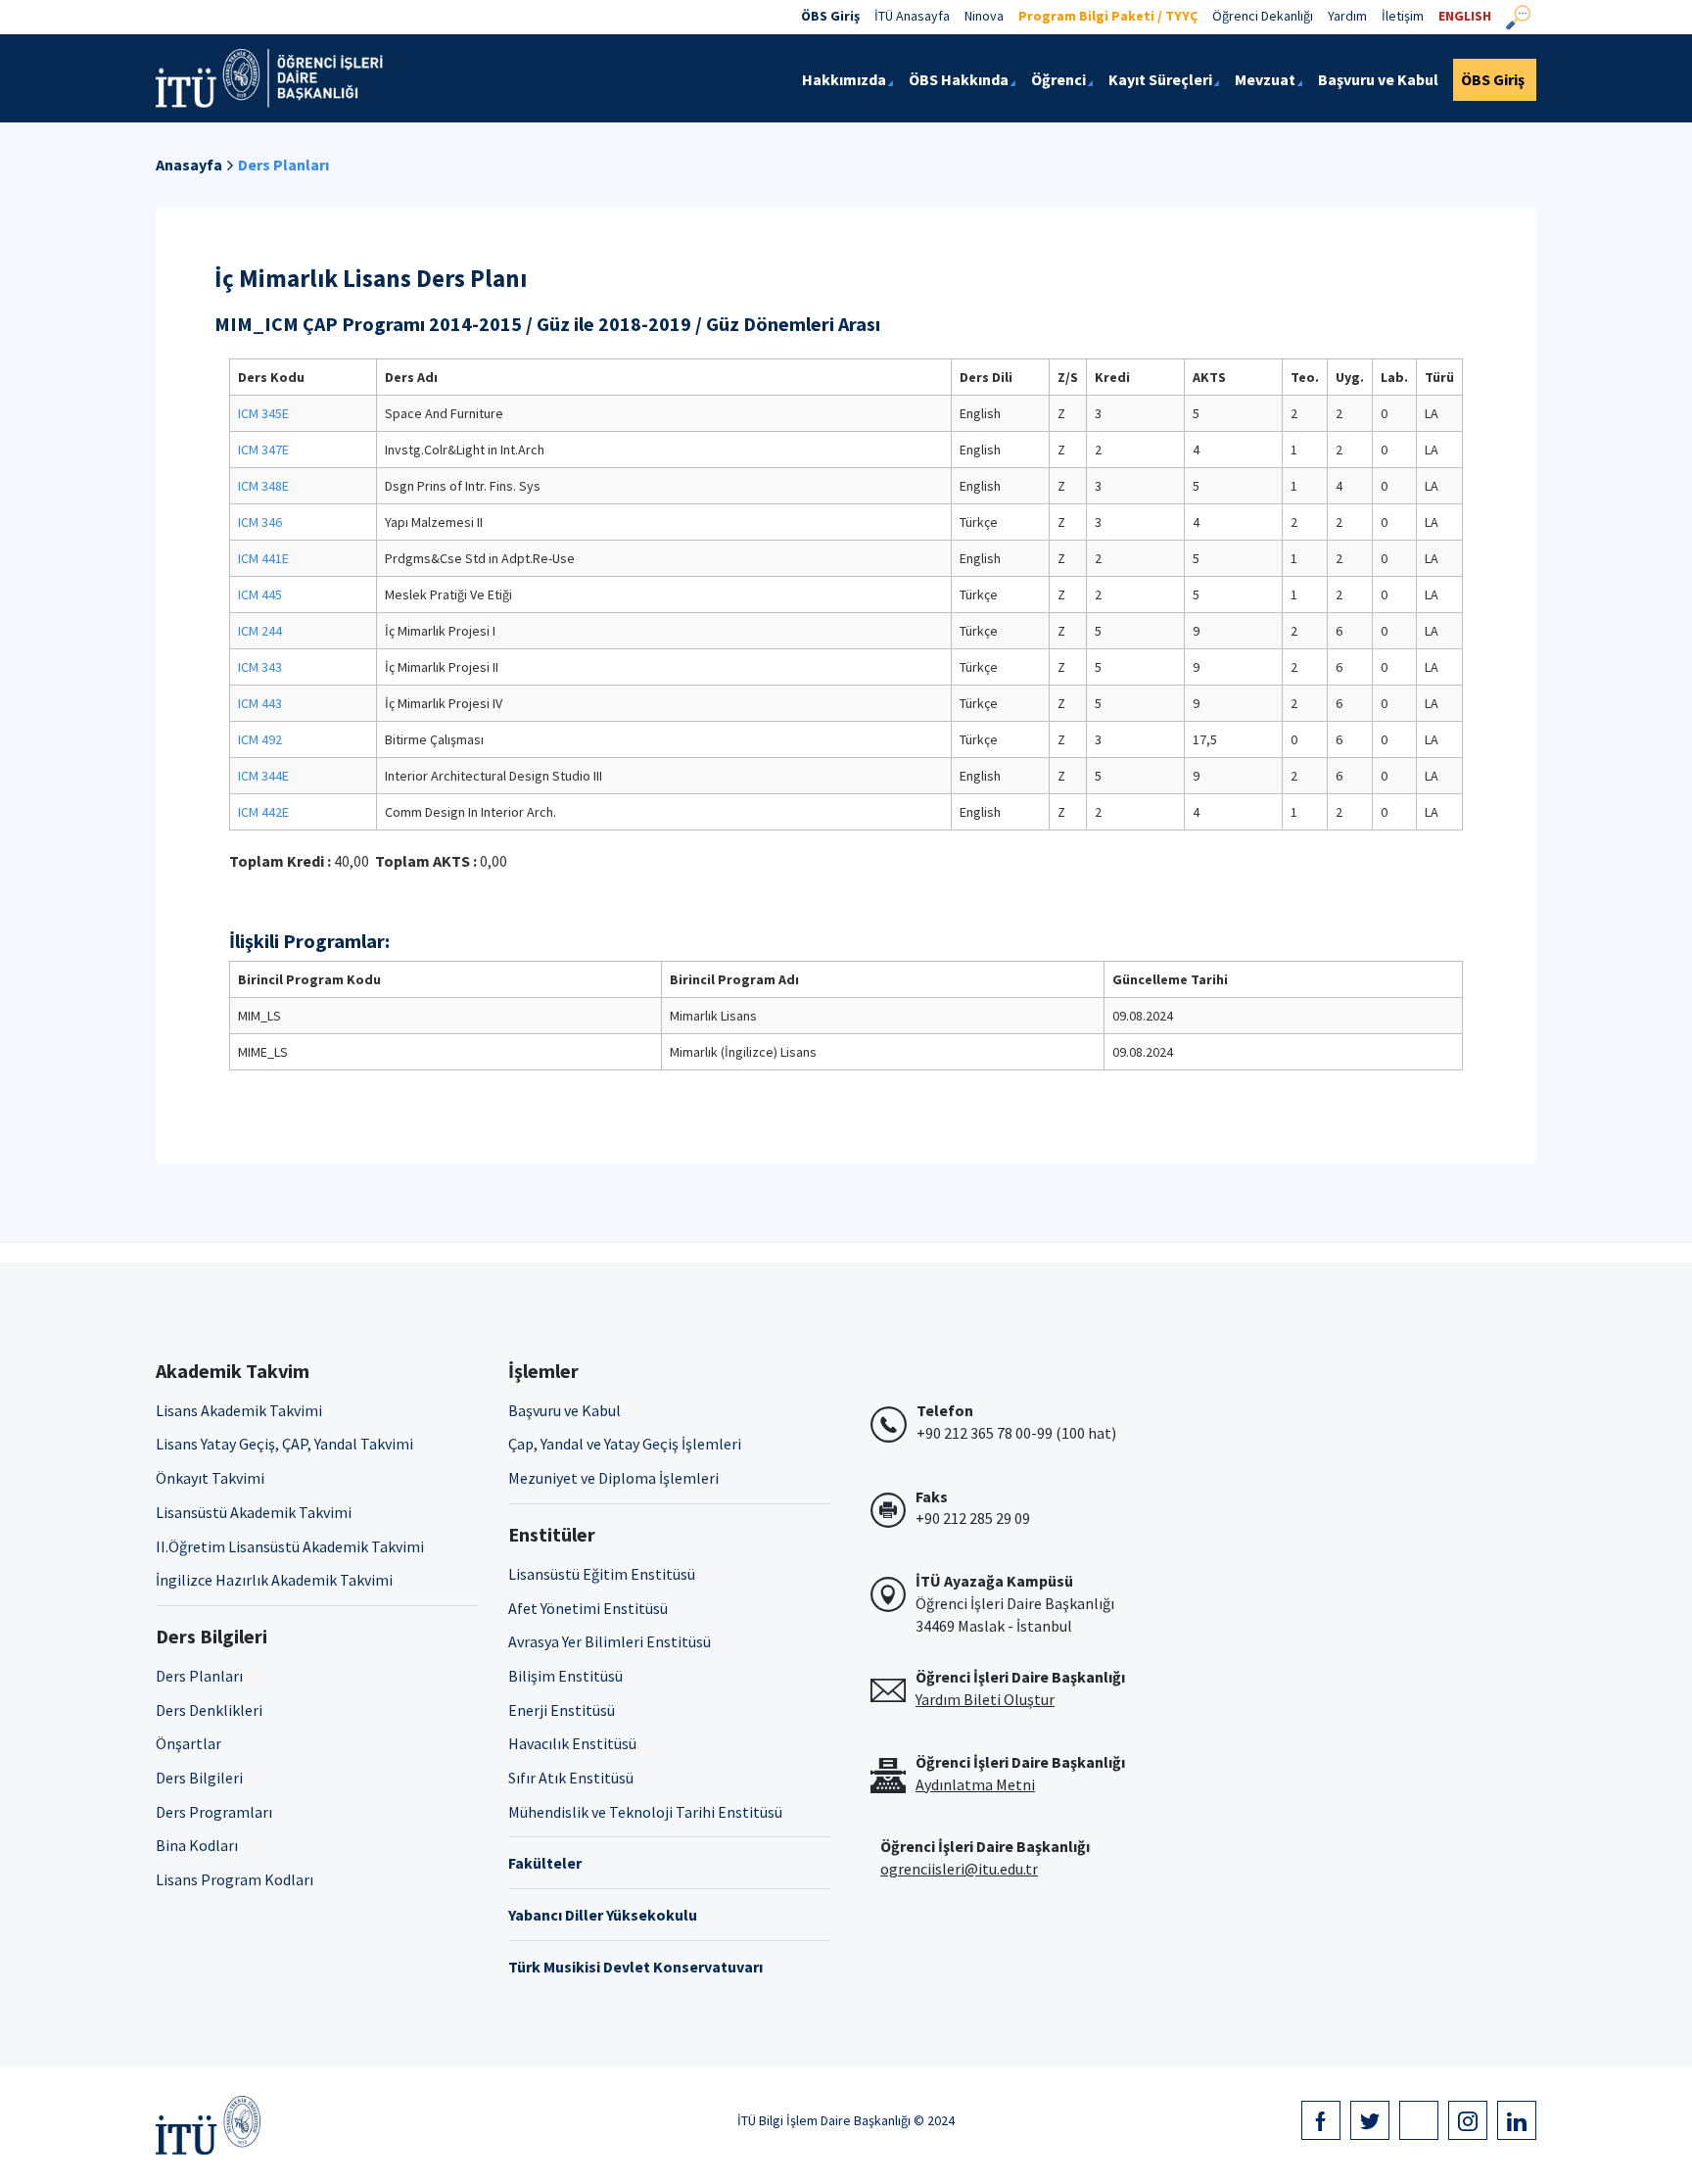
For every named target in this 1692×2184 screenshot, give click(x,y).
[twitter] (1370, 2120)
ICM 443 (260, 703)
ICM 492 (260, 739)
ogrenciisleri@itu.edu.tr (959, 1869)
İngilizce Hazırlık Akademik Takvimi (274, 1580)
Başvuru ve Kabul (564, 1410)
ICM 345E (263, 413)
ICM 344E (263, 776)
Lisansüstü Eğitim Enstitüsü (602, 1574)
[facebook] (1321, 2120)
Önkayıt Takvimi (210, 1478)
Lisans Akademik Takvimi (239, 1410)
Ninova (984, 16)
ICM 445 (260, 594)
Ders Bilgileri (199, 1778)
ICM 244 (260, 631)
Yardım (1347, 16)
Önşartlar (188, 1743)
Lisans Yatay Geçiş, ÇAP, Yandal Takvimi (284, 1444)
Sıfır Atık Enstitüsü (571, 1778)
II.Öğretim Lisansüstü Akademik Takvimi (290, 1546)
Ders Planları (283, 165)
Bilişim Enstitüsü (565, 1676)
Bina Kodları (197, 1845)
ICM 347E (263, 450)
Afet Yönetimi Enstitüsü (588, 1608)
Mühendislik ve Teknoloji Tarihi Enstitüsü (645, 1812)
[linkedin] (1517, 2120)
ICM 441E (263, 558)
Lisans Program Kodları (235, 1879)
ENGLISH (1465, 16)
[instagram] (1468, 2120)
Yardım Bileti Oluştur (985, 1699)
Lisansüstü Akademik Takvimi (254, 1512)
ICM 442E (263, 812)
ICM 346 (260, 522)
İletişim (1403, 16)
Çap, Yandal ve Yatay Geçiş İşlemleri (625, 1444)
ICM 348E (263, 486)
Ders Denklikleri (209, 1710)
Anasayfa (189, 165)
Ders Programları (214, 1812)
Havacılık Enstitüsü (572, 1743)
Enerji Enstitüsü (562, 1710)
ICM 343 (260, 667)
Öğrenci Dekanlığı (1263, 16)
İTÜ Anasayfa (912, 16)
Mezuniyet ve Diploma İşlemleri (613, 1478)
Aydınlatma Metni (975, 1784)
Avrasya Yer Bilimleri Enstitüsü (610, 1641)
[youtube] (1419, 2120)
